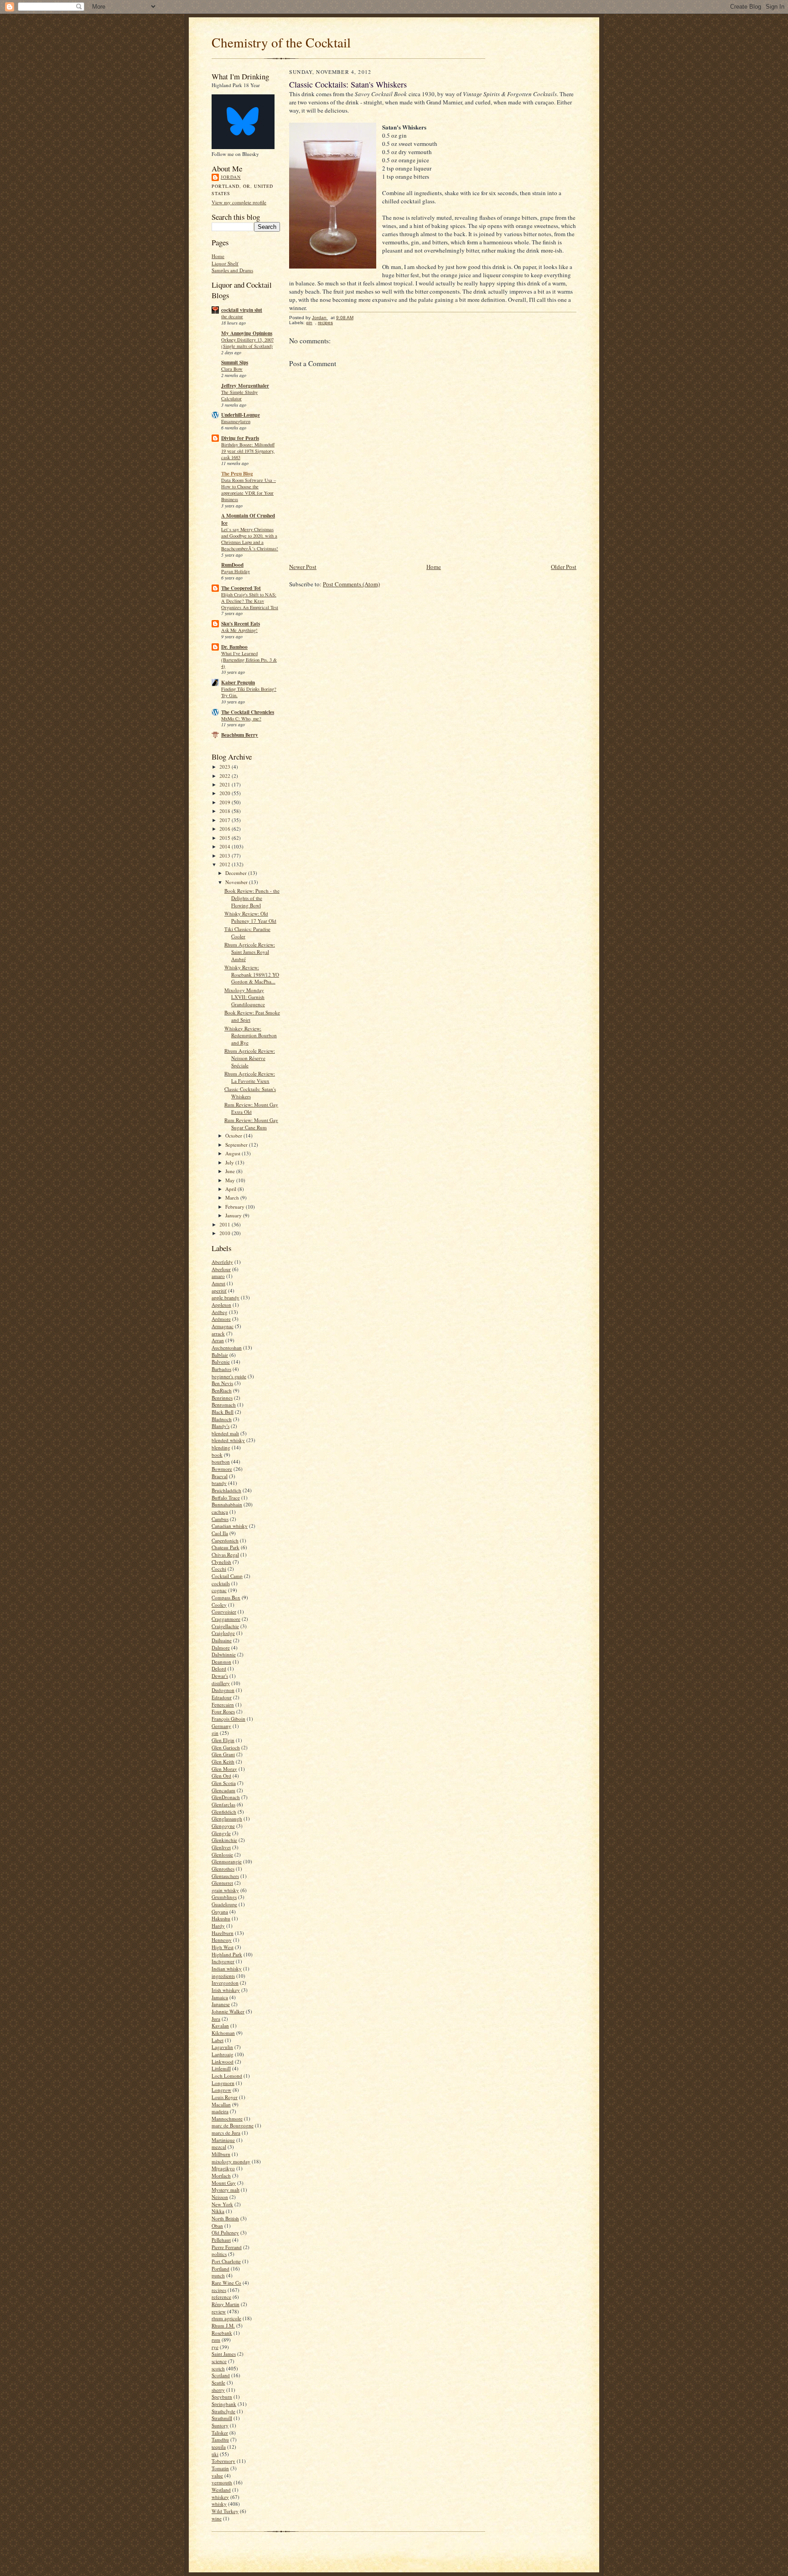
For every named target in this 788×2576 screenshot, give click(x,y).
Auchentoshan (227, 1347)
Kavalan (220, 2025)
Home (218, 256)
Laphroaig (223, 2054)
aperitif (219, 1291)
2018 (226, 811)
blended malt (225, 1433)
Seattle (218, 2382)
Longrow (221, 2090)
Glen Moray (224, 1769)
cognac (219, 1590)
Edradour (222, 1697)
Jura (216, 2019)
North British (225, 2218)
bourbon (221, 1461)
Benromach (224, 1404)
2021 (226, 784)
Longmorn (223, 2083)
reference (221, 2297)
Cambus (220, 1519)
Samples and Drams (232, 270)
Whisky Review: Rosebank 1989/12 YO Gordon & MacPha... (252, 974)
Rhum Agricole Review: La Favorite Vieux (250, 1077)
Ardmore (221, 1319)
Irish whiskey (226, 1990)
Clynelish (221, 1562)
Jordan (231, 177)
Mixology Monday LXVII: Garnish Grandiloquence (245, 997)
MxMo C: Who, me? (241, 719)
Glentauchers (225, 1876)
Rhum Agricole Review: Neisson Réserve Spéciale (250, 1058)
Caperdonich (225, 1540)
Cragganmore (226, 1619)
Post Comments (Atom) (351, 584)
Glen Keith (223, 1761)
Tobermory (223, 2461)
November (237, 882)
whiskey (220, 2497)
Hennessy (222, 1940)
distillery (221, 1683)
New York (222, 2204)
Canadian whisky (230, 1526)
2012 (226, 864)
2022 (226, 776)
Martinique (223, 2140)
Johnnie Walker (228, 2011)
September (237, 1145)
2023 (226, 767)
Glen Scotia (224, 1783)
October (234, 1135)
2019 (226, 802)
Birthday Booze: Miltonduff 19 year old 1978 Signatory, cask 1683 (248, 451)
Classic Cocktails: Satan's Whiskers (250, 1093)
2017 (226, 820)
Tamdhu (220, 2439)
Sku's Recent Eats (241, 624)
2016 (226, 829)
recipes (219, 2290)
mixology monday (231, 2161)
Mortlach (221, 2175)
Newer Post (303, 567)
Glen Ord (221, 1776)
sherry (218, 2390)
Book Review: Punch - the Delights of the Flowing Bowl (252, 898)
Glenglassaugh (227, 1818)
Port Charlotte (226, 2261)
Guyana (220, 1911)
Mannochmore (227, 2118)
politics (219, 2254)
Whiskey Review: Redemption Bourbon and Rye (251, 1035)
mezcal (219, 2147)
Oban (217, 2226)
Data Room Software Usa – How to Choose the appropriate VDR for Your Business (249, 489)
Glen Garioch (226, 1747)
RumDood (232, 565)
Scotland (221, 2375)
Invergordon (225, 1983)
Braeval (220, 1476)
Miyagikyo (223, 2168)
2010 (226, 1233)
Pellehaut (221, 2240)
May (231, 1180)
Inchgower (223, 1961)
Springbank (224, 2404)
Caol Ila (220, 1533)
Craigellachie (225, 1626)
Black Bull (223, 1412)
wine (217, 2518)
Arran (218, 1340)
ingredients (223, 1976)
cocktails (221, 1583)
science (219, 2361)
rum (216, 2340)
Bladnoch (222, 1419)
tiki (215, 2454)
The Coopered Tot (241, 588)
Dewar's (220, 1676)
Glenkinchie (224, 1840)
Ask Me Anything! (239, 630)
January (234, 1215)
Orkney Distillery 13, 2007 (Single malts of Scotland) (247, 343)
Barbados (221, 1369)
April (231, 1189)
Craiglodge (223, 1633)
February (236, 1207)
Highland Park (227, 1954)
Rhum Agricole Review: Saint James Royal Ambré (250, 952)
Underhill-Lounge (241, 415)
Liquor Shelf (225, 263)
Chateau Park (226, 1547)
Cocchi (219, 1569)
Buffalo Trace (226, 1497)
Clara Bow (232, 369)
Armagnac (223, 1326)
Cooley (219, 1605)
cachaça (220, 1512)
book (217, 1455)
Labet (218, 2040)
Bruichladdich (226, 1490)
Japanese (221, 2004)
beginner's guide (229, 1376)
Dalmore (221, 1648)
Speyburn (222, 2397)
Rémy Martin (226, 2304)
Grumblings (224, 1897)
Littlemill (221, 2068)
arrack (218, 1333)
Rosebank (222, 2333)
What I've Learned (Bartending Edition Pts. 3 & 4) (249, 660)
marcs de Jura (226, 2133)
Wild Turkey (225, 2511)
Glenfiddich (224, 1812)
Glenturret (222, 1883)
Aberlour (221, 1269)
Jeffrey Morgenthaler (245, 386)
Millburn (221, 2154)
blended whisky (228, 1440)
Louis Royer (225, 2097)
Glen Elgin (223, 1740)
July (230, 1162)
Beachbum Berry (240, 735)
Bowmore (222, 1469)
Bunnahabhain (227, 1504)
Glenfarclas (223, 1804)
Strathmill (222, 2418)
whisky (219, 2504)
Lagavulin (222, 2047)
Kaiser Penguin (238, 683)
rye (215, 2347)
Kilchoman (223, 2033)
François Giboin (228, 1719)
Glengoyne (223, 1826)
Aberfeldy (222, 1262)
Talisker (220, 2433)
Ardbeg (220, 1312)
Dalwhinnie (224, 1654)
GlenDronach (226, 1797)
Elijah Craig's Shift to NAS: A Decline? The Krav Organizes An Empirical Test (250, 601)
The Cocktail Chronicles (248, 712)
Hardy (218, 1926)
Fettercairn (223, 1704)
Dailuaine (222, 1640)
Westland (221, 2490)
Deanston (221, 1662)
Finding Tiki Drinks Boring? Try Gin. (249, 692)
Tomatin (220, 2468)
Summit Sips (235, 362)
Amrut (218, 1283)
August (233, 1153)
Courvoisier (224, 1611)
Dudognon (223, 1690)
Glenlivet (221, 1847)
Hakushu (221, 1918)
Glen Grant (223, 1754)
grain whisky (225, 1890)
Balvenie (221, 1362)
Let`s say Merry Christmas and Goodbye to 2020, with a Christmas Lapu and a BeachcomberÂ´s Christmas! (250, 539)
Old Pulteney (225, 2232)
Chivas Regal (225, 1554)
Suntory (220, 2425)
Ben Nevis (222, 1383)
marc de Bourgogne (233, 2125)
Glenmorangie (227, 1861)
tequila (219, 2447)
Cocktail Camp (227, 1576)
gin (215, 1733)
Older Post (564, 567)
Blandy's (220, 1426)
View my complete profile (239, 202)
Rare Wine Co (226, 2283)
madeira (220, 2111)
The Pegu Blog (237, 474)
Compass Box (226, 1597)
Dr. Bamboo (234, 647)
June (231, 1171)
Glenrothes (223, 1869)
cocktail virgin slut (242, 310)
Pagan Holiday (236, 571)
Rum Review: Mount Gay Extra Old (251, 1108)
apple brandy (226, 1297)
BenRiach (222, 1390)
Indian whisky (227, 1968)
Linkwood (223, 2061)
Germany (221, 1726)
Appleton (221, 1305)
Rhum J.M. (223, 2325)
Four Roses (223, 1711)
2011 (226, 1224)
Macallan (221, 2104)
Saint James (224, 2354)
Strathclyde (223, 2411)
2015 (226, 838)
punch (218, 2275)
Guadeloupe (224, 1904)
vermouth (222, 2482)
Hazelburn (223, 1933)
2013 (226, 856)
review (219, 2311)
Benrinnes (222, 1398)
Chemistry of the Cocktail (281, 42)
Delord (219, 1668)
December (237, 873)
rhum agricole (226, 2318)
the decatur (232, 316)
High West (223, 1947)
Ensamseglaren (236, 421)
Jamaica (220, 1997)
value (217, 2475)
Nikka (218, 2211)
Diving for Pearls (240, 438)
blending (221, 1447)
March (233, 1197)
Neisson (220, 2197)
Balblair (220, 1355)
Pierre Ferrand (227, 2247)
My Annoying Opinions (247, 333)
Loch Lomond (227, 2076)
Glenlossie (222, 1854)
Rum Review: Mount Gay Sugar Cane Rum (251, 1124)
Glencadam (223, 1790)
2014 (226, 846)
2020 (226, 793)
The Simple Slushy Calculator (239, 395)
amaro (218, 1276)
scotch (218, 2368)
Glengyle (221, 1833)
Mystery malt (226, 2190)
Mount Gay (224, 2183)
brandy (219, 1483)
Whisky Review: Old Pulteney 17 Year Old (250, 917)
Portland (220, 2268)
